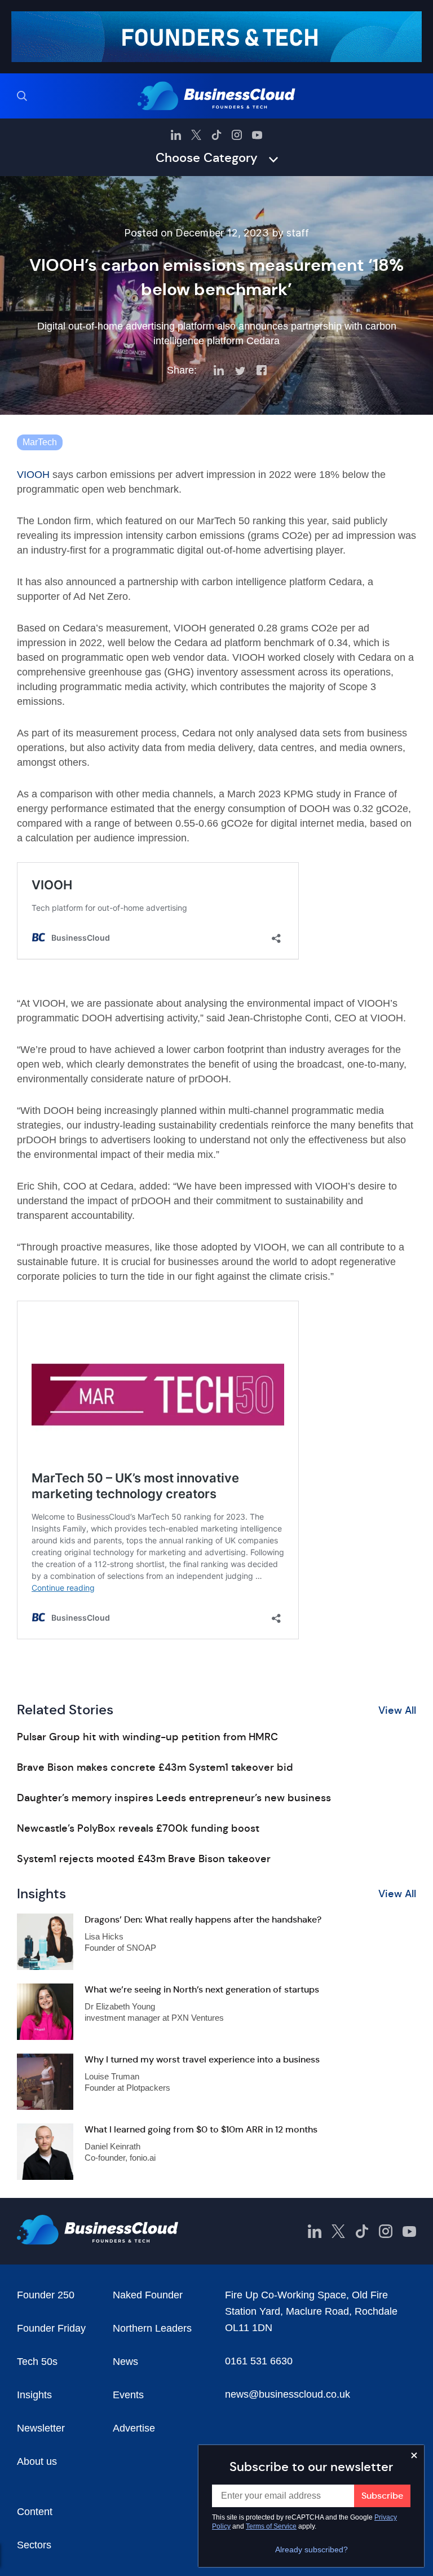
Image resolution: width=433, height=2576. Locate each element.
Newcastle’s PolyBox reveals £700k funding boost (138, 1828)
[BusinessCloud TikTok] (216, 135)
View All (397, 1710)
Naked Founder (148, 2295)
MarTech (40, 442)
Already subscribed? (312, 2549)
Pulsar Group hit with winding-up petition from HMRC (147, 1737)
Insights (34, 2395)
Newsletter (41, 2428)
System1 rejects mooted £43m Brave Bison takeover (144, 1859)
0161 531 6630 (259, 2361)
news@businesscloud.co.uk (288, 2394)
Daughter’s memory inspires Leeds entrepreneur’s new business (174, 1798)
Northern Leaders (152, 2328)
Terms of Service (271, 2526)
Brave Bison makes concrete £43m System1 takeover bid (155, 1767)
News (125, 2362)
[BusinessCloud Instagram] (237, 135)
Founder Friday (51, 2328)
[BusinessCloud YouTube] (257, 135)
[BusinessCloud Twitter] (196, 135)
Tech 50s (37, 2362)
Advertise (134, 2428)
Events (128, 2395)
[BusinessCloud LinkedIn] (176, 135)
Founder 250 (46, 2295)
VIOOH (33, 475)
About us (37, 2461)
